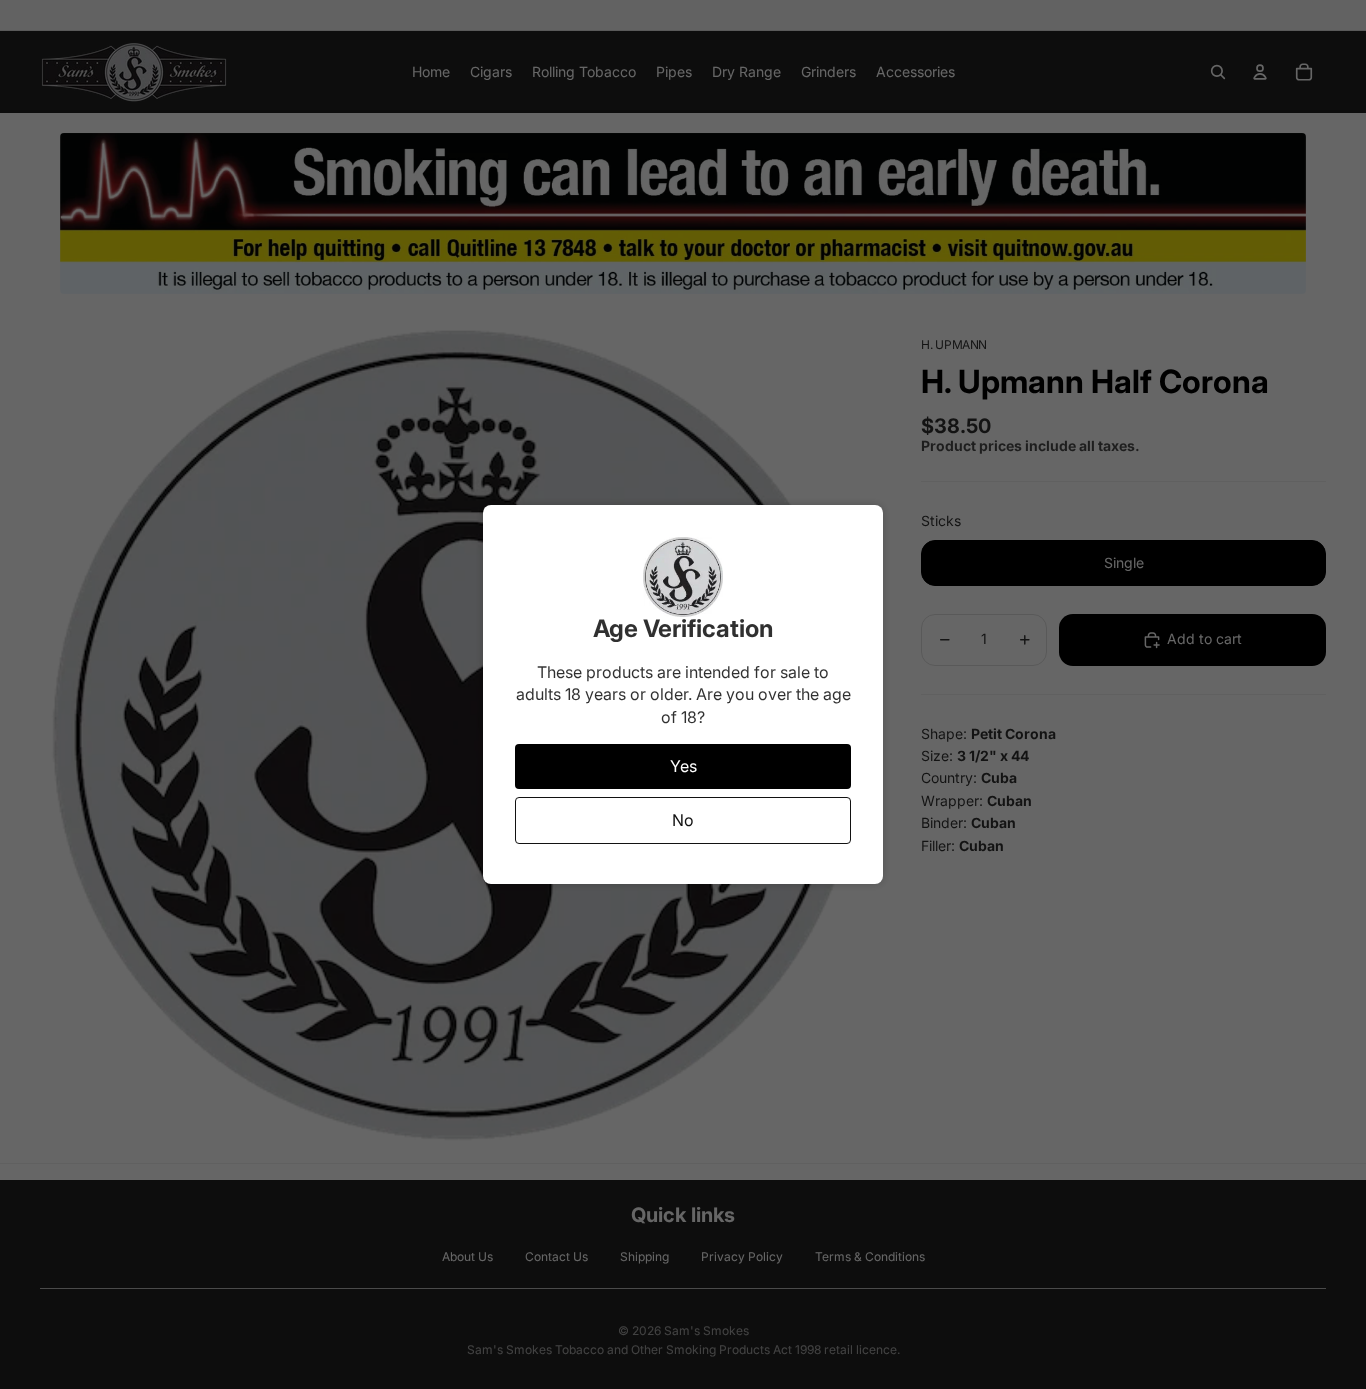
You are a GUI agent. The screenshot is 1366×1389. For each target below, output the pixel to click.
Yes (683, 766)
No (683, 820)
